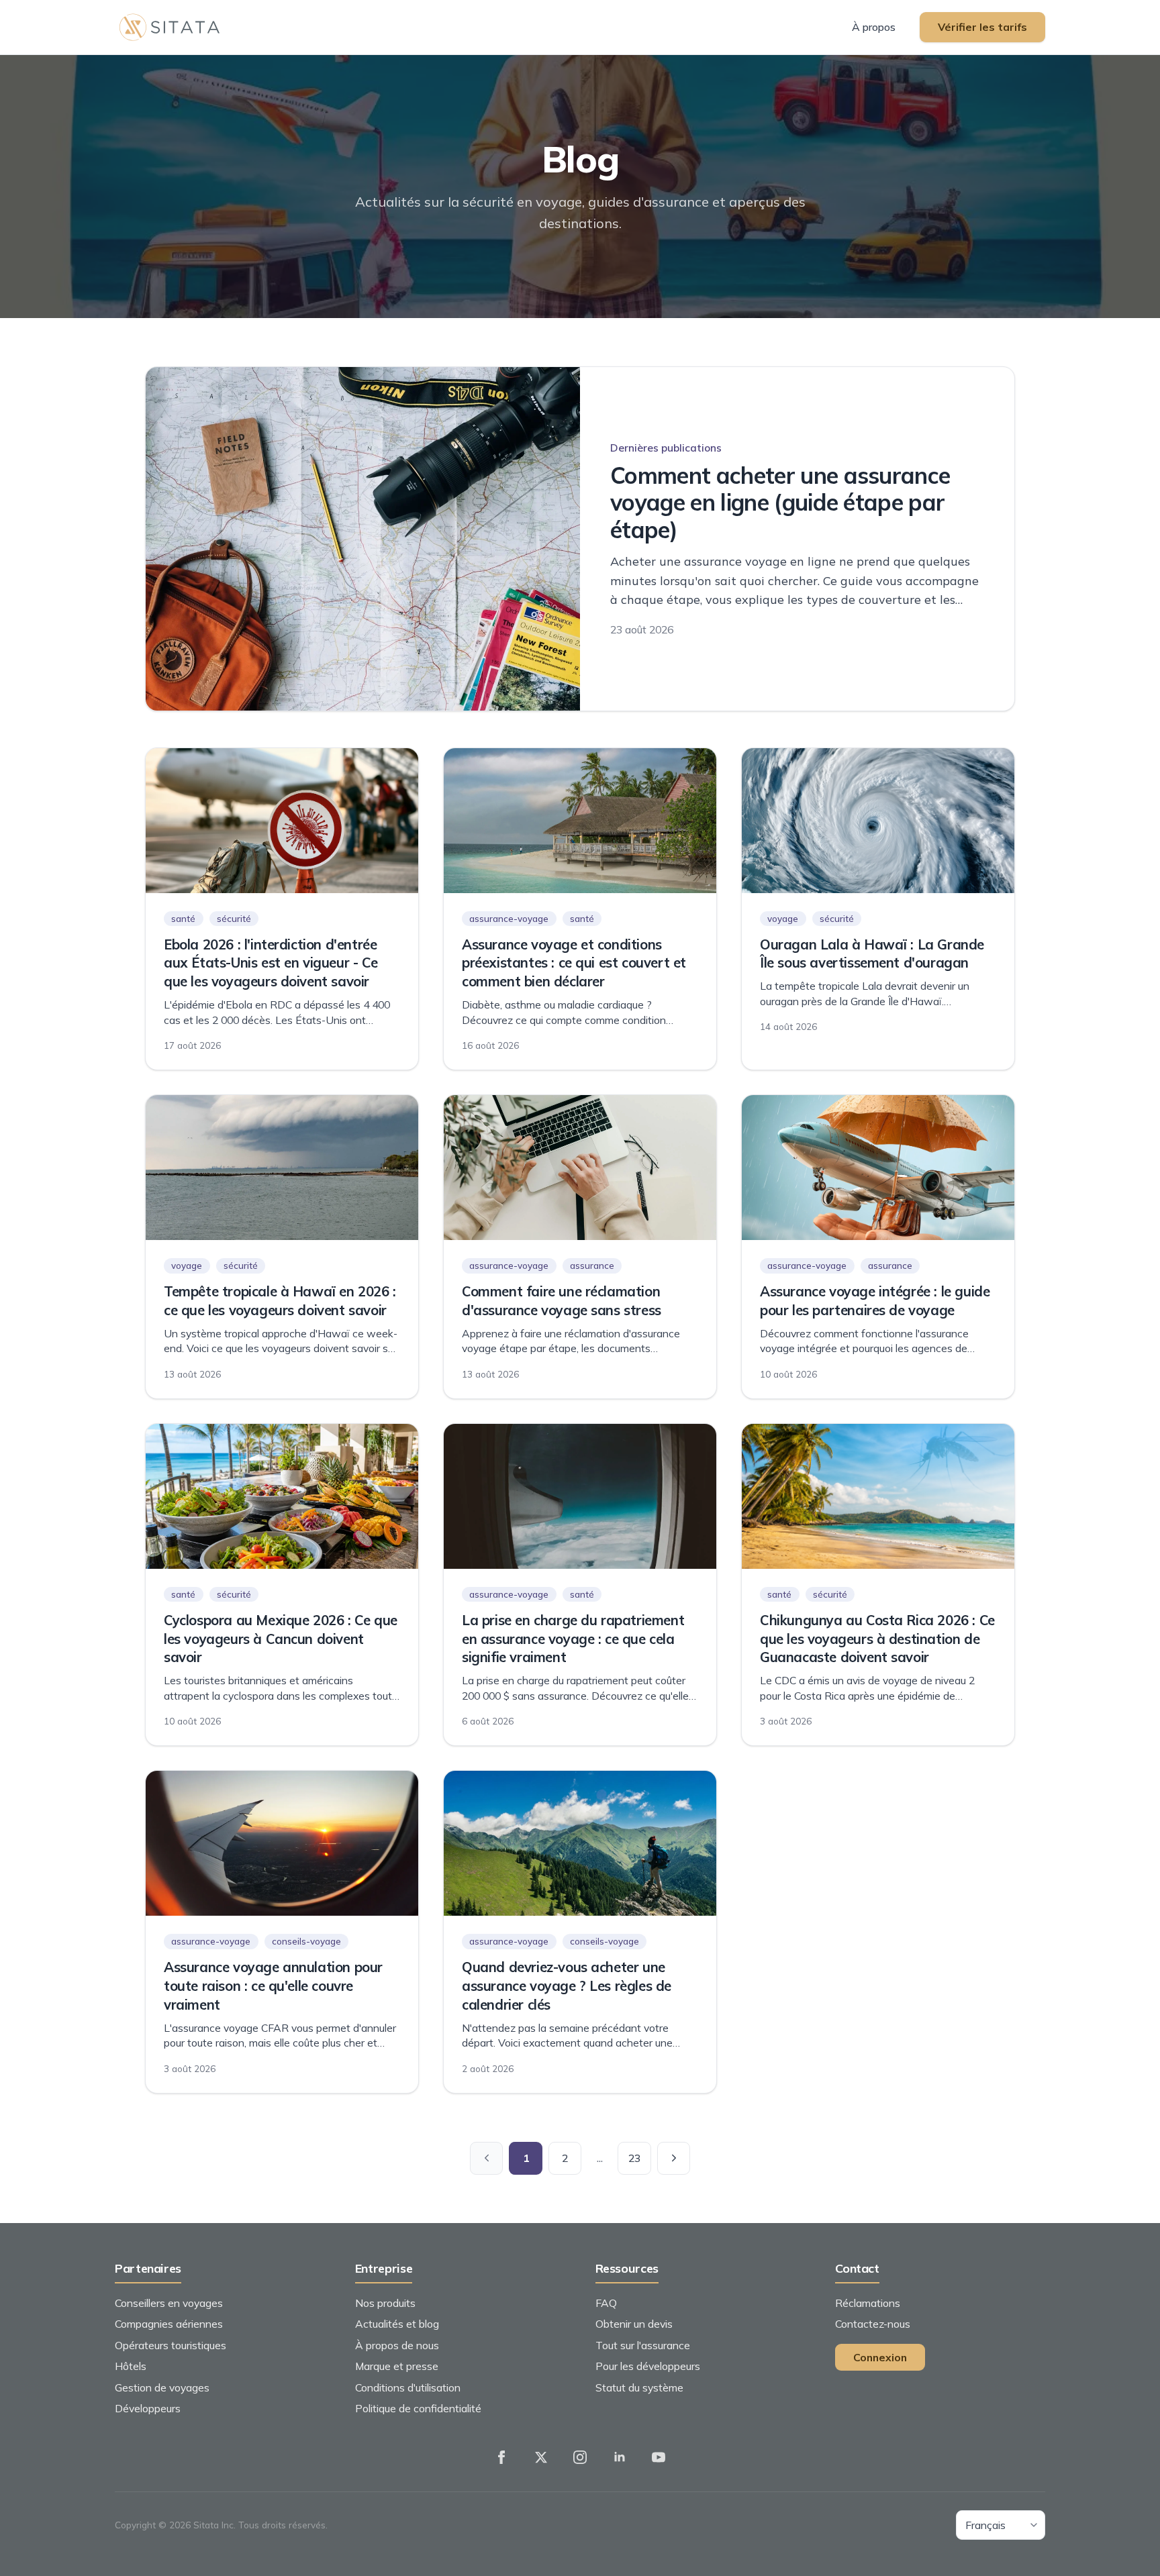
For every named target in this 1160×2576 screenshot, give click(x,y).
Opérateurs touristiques (171, 2345)
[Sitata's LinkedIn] (620, 2457)
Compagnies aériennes (169, 2324)
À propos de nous (397, 2345)
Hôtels (131, 2366)
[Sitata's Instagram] (580, 2457)
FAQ (606, 2303)
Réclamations (868, 2303)
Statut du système (639, 2387)
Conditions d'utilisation (408, 2387)
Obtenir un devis (634, 2324)
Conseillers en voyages (169, 2303)
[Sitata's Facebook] (501, 2457)
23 (634, 2158)
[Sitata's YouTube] (659, 2457)
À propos (874, 27)
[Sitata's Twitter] (541, 2457)
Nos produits (385, 2303)
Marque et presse (397, 2366)
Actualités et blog (397, 2324)
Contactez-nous (873, 2324)
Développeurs (148, 2408)
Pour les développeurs (648, 2366)
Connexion (880, 2357)
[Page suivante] (674, 2159)
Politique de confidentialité (418, 2408)
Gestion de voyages (162, 2387)
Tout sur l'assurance (643, 2345)
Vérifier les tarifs (982, 27)
